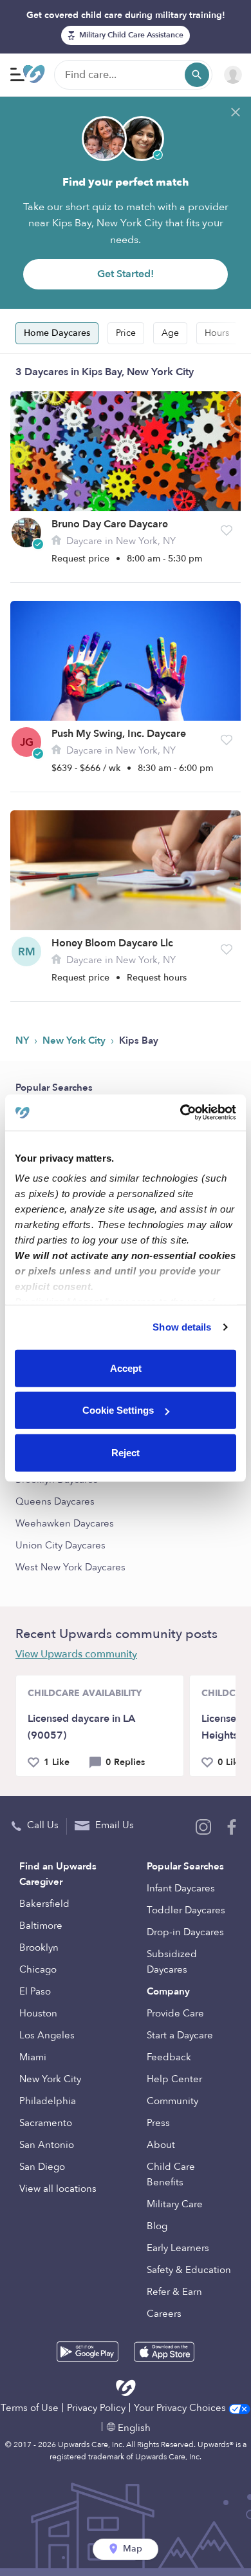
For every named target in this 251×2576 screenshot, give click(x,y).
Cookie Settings (118, 1410)
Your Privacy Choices (181, 2408)
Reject (126, 1452)
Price (126, 333)
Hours (217, 333)
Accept (126, 1368)
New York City (75, 1040)
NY (23, 1040)
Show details (182, 1327)
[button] (227, 531)
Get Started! (126, 274)
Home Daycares (57, 333)
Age (170, 333)
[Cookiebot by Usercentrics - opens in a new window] (181, 1113)
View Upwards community (76, 1654)
